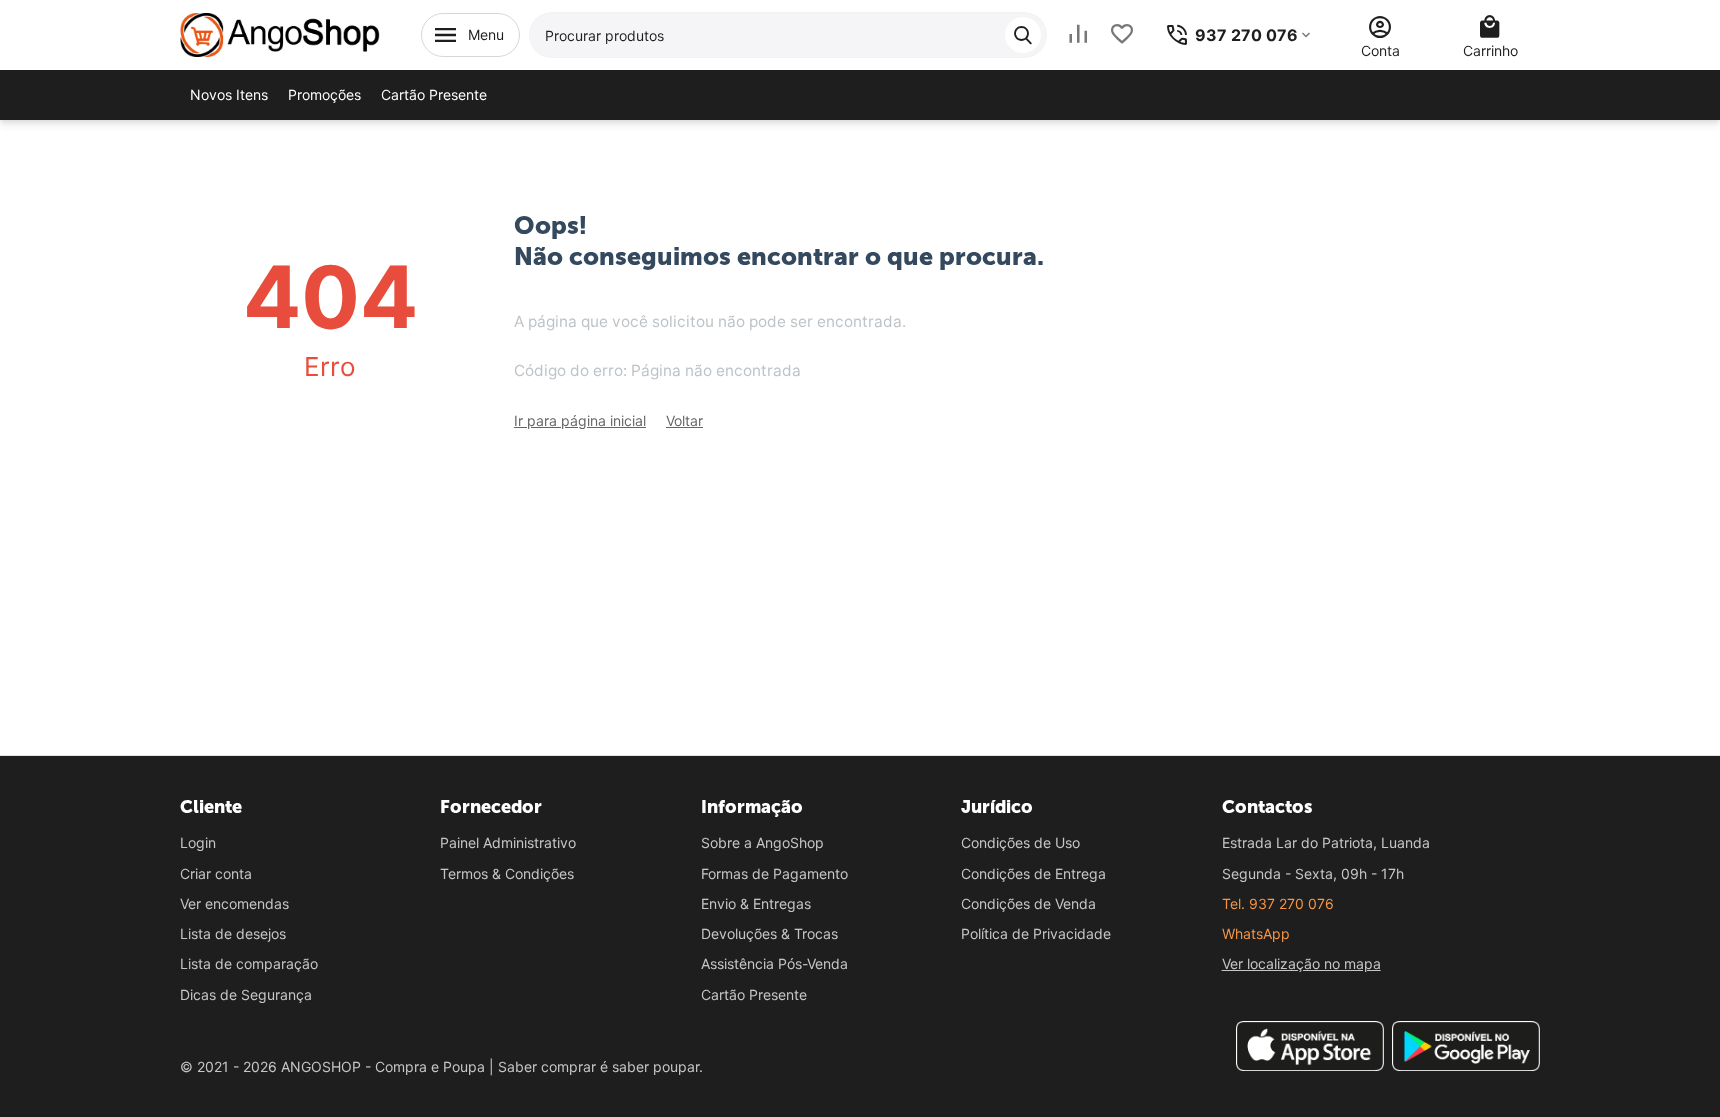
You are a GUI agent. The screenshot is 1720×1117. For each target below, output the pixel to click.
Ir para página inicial (580, 420)
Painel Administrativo (508, 842)
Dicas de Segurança (246, 994)
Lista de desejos (233, 933)
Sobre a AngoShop (762, 842)
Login (198, 842)
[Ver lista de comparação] (1078, 34)
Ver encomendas (234, 903)
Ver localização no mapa (1301, 963)
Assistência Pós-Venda (774, 963)
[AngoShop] (280, 33)
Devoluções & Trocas (769, 933)
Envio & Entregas (756, 903)
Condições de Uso (1020, 842)
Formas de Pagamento (774, 873)
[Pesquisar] (1023, 35)
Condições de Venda (1028, 903)
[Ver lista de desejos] (1122, 34)
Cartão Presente (754, 994)
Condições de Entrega (1033, 873)
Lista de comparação (249, 963)
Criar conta (216, 873)
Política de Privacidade (1036, 933)
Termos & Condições (507, 873)
